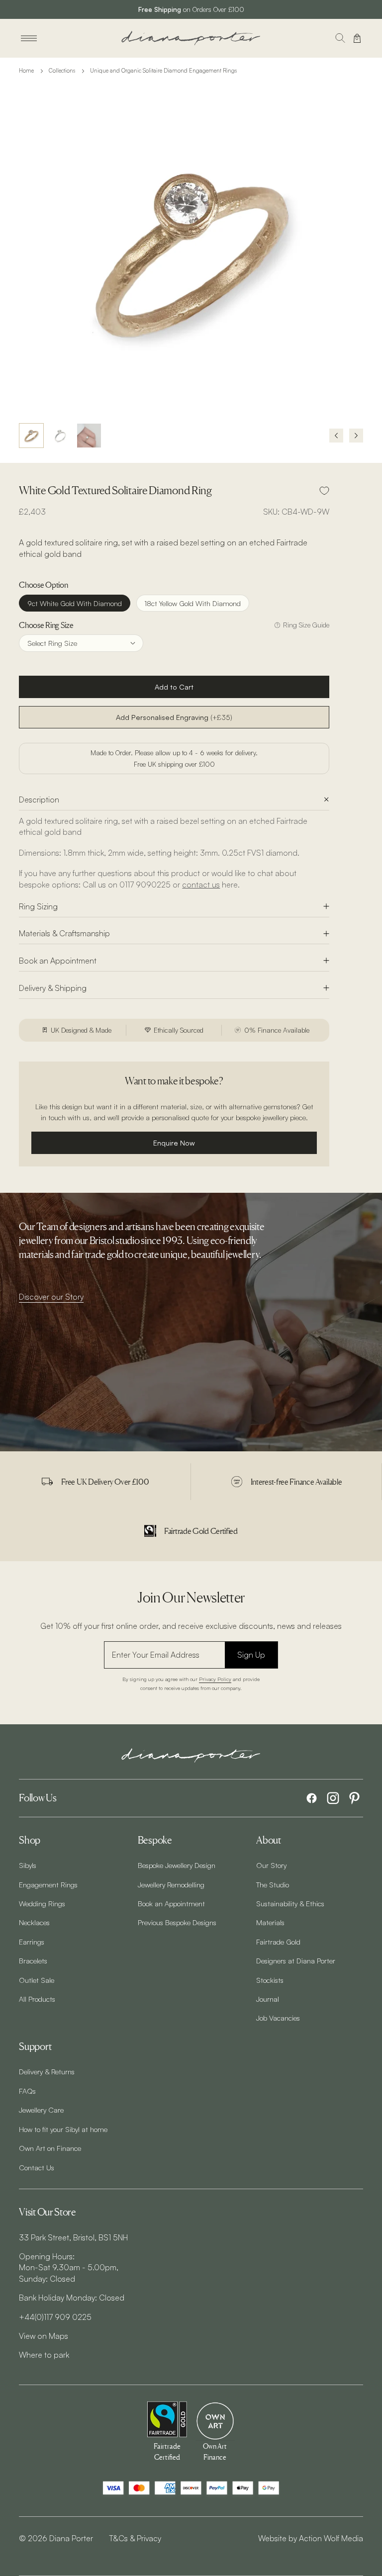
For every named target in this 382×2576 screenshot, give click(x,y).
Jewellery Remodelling (171, 1884)
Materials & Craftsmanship (64, 933)
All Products (37, 1999)
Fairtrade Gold (278, 1942)
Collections (62, 71)
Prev (336, 436)
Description (39, 799)
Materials (270, 1922)
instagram (333, 1798)
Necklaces (34, 1922)
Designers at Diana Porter (296, 1960)
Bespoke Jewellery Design (177, 1865)
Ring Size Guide (306, 625)
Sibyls (28, 1865)
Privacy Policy (215, 1679)
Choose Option (43, 585)
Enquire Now (174, 1143)
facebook (312, 1798)
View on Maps (44, 2336)
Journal (268, 1999)
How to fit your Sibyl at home (63, 2129)
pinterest (354, 1798)
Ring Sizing (38, 906)
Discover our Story (51, 1297)
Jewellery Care (41, 2110)
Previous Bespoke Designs (177, 1922)
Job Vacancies (278, 2018)
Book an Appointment (58, 961)
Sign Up (251, 1655)
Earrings (32, 1942)
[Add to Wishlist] (324, 491)
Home (26, 71)
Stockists (270, 1980)
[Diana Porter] (191, 38)
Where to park (44, 2355)
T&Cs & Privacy (135, 2538)
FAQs (27, 2091)
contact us (201, 885)
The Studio (273, 1884)
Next (356, 436)
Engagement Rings (48, 1884)
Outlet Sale (37, 1980)
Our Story (271, 1865)
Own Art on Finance (50, 2148)
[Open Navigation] (29, 38)
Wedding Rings (42, 1903)
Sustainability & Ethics (290, 1903)
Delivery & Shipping (53, 988)
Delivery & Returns (47, 2071)
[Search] (340, 38)
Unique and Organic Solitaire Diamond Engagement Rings (163, 71)
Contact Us (37, 2167)
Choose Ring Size (46, 625)
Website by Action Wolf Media (311, 2538)
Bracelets (33, 1960)
